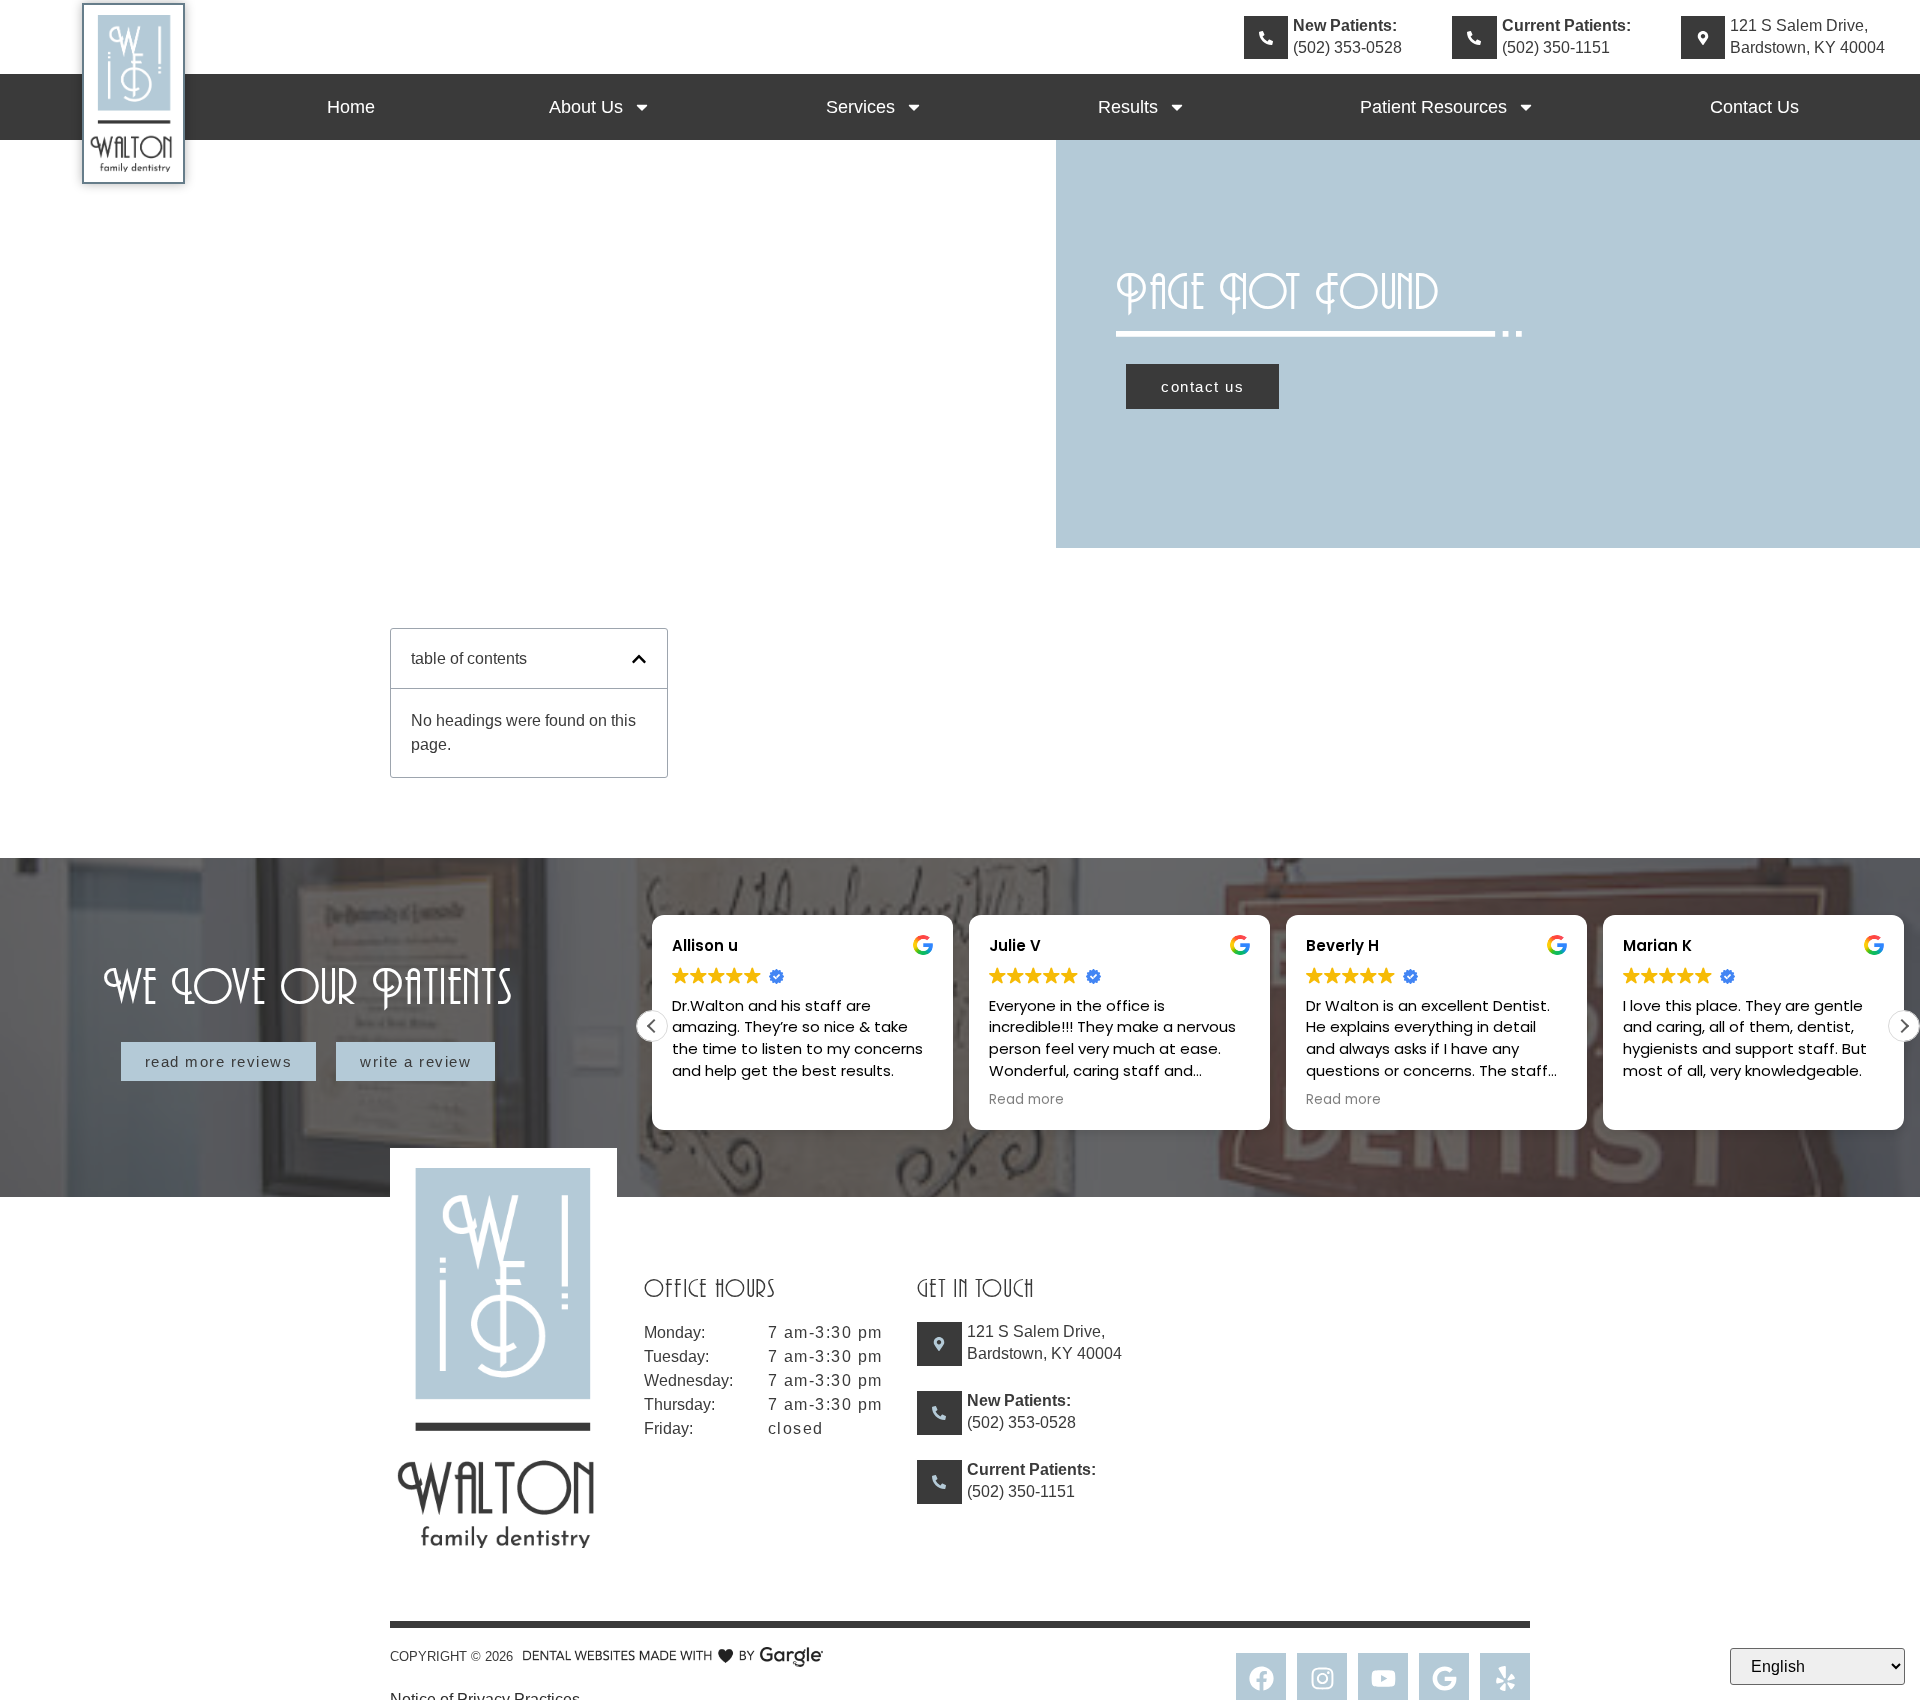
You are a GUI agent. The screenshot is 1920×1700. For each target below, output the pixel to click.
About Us (586, 107)
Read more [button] (1026, 1100)
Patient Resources (1433, 107)
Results (1128, 107)
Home (351, 107)
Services (860, 107)
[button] (639, 659)
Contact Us (1754, 107)
